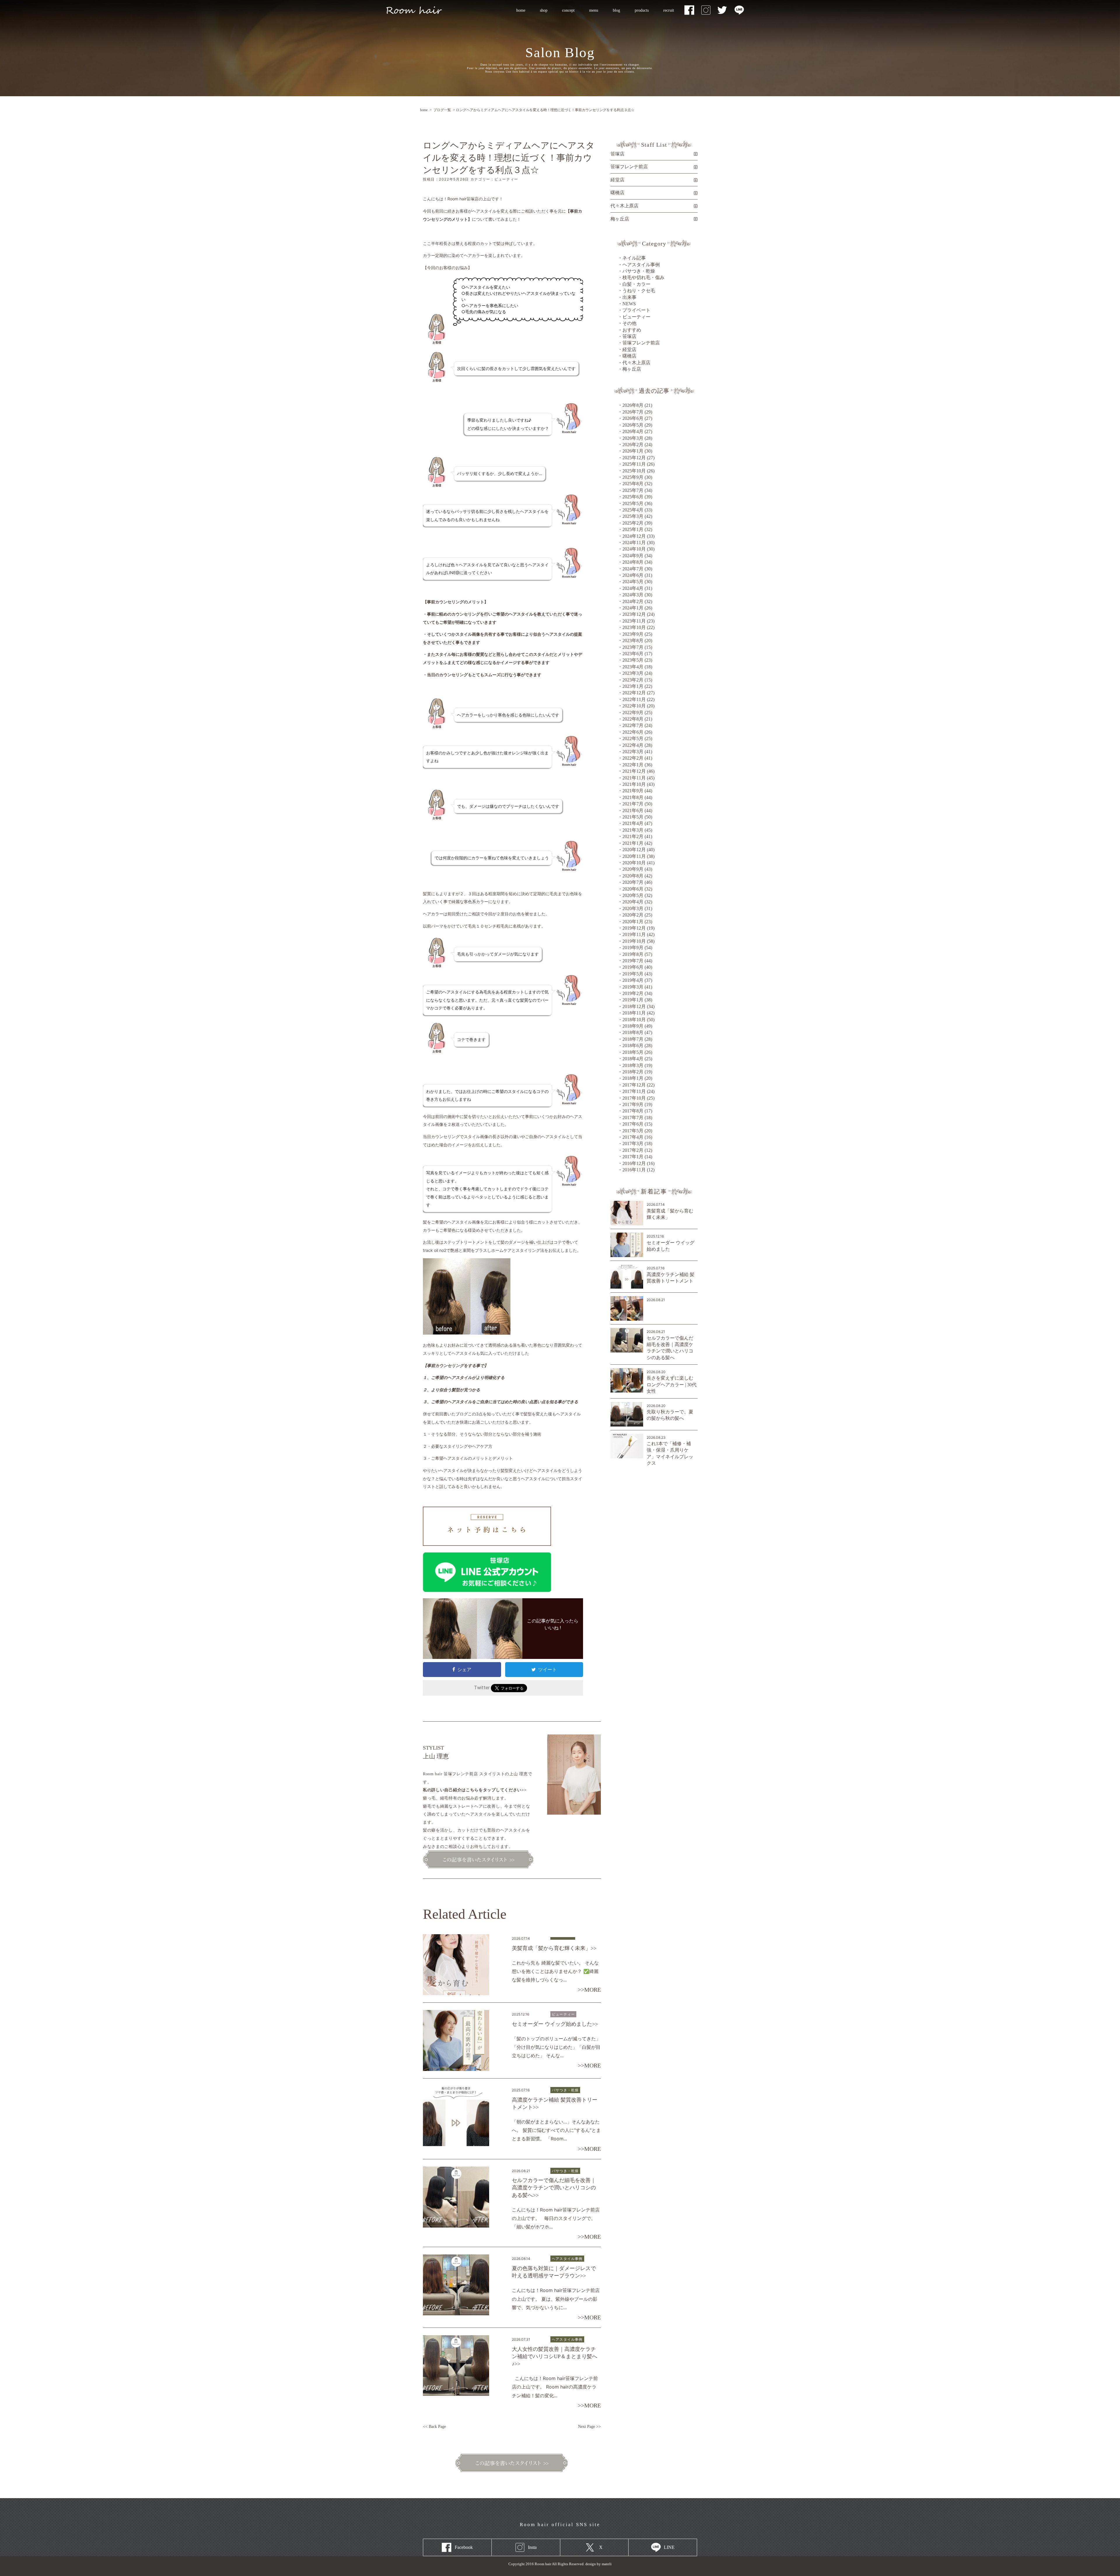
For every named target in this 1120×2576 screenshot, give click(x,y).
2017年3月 (633, 1144)
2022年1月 (633, 765)
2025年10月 (634, 471)
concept (568, 10)
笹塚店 (629, 336)
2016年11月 (634, 1170)
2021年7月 (633, 804)
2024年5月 (633, 582)
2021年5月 (633, 817)
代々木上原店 (636, 363)
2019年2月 (633, 993)
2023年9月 (633, 634)
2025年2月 (633, 523)
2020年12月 (634, 850)
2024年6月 (633, 575)
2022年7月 (633, 725)
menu (590, 10)
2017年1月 (633, 1157)
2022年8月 (633, 719)
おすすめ (632, 330)
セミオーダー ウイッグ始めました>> (555, 2024)
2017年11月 (634, 1091)
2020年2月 (633, 915)
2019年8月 (633, 954)
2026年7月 (633, 412)
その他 (629, 323)
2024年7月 (633, 569)
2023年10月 (634, 627)
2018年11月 (634, 1013)
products (642, 10)
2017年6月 (633, 1124)
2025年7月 (633, 490)
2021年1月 (633, 843)
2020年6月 (633, 889)
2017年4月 (633, 1137)
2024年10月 (634, 549)
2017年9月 (633, 1104)
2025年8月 (633, 484)
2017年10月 (634, 1098)
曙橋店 (629, 356)
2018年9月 (633, 1026)
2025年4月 (633, 510)
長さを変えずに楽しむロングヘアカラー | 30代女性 (672, 1385)
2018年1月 (633, 1078)
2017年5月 (633, 1131)
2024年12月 (634, 536)
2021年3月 (633, 830)
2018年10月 (634, 1020)
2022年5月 (633, 738)
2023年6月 (633, 654)
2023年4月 (633, 667)
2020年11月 (634, 856)
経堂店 (629, 349)
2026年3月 (633, 438)
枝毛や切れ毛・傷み (643, 277)
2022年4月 (633, 745)
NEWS (629, 304)
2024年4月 (633, 588)
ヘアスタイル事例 (641, 265)
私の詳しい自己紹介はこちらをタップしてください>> (475, 1790)
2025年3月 (633, 516)
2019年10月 (634, 941)
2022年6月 (633, 732)
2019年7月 (633, 961)
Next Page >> (589, 2427)
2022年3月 (633, 752)
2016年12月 (634, 1163)
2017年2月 (633, 1150)
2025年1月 (633, 529)
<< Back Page (434, 2427)
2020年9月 (633, 869)
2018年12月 (634, 1006)
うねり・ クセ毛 (639, 291)
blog (616, 10)
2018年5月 (633, 1052)
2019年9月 (633, 948)
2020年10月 (634, 863)
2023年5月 (633, 660)
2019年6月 (633, 967)
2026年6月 (633, 418)
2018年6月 (633, 1046)
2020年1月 (633, 922)
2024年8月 (633, 562)
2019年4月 (633, 980)
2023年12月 (634, 614)
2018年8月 (633, 1032)
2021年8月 (633, 797)
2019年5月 (633, 974)
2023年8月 (633, 641)
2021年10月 (634, 784)
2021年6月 (633, 811)
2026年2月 (633, 445)
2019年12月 (634, 928)
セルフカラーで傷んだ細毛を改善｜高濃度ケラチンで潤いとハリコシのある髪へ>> (554, 2188)
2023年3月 (633, 673)
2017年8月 (633, 1111)
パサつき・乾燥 (639, 271)
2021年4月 (633, 823)
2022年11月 (634, 699)
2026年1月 (633, 451)
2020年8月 (633, 876)
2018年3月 (633, 1065)
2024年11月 (634, 543)
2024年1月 (633, 608)
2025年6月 (633, 497)
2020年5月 (633, 895)
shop (544, 10)
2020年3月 (633, 908)
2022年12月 (634, 693)
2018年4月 (633, 1059)
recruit (665, 10)
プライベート (636, 310)
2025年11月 (634, 464)
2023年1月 (633, 686)
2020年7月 (633, 882)
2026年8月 (633, 405)
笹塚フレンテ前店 (641, 343)
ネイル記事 (634, 258)
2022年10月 (634, 706)
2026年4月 (633, 431)
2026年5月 (633, 425)
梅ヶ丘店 (632, 369)
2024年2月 (633, 601)
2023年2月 (633, 680)
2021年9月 (633, 791)
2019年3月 (633, 987)
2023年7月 (633, 647)
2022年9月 (633, 713)
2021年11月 (634, 778)
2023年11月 (634, 621)
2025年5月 (633, 503)
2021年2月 (633, 836)
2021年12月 (634, 771)
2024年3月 (633, 595)
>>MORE (589, 1990)
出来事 (629, 297)
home (521, 10)
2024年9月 (633, 556)
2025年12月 (634, 458)
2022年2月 (633, 758)
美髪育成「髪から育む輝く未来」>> (554, 1948)
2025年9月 (633, 477)
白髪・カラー (636, 284)
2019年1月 (633, 1000)
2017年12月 (634, 1085)
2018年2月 (633, 1072)
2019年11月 (634, 934)
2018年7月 (633, 1039)
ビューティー (636, 317)
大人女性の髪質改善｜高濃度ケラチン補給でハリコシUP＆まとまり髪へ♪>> (555, 2356)
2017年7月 (633, 1118)
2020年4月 (633, 902)
